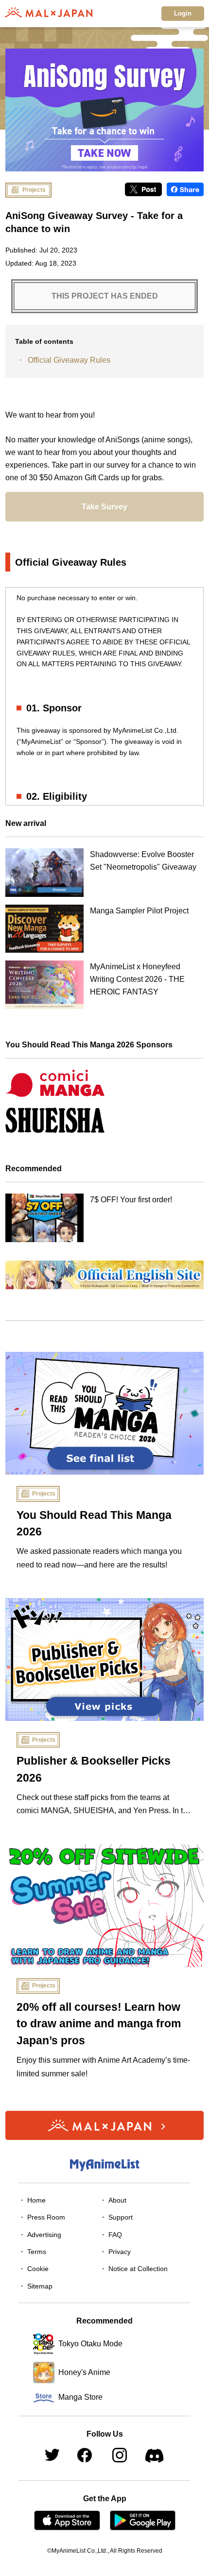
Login (183, 13)
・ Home (32, 2200)
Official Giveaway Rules (69, 360)
